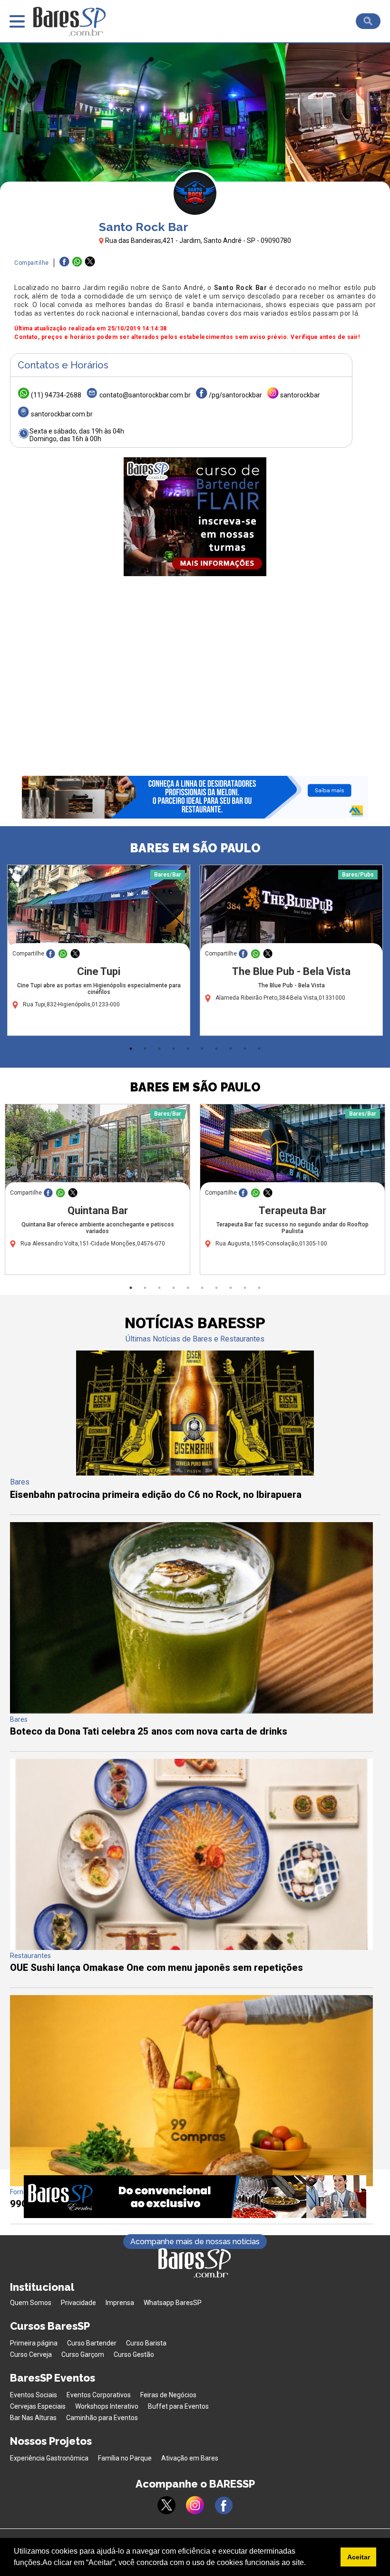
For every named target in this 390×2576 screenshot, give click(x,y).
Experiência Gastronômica (49, 2458)
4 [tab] (174, 1049)
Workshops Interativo (107, 2406)
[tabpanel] (99, 953)
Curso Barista (146, 2343)
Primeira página (34, 2343)
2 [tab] (145, 1049)
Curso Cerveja (31, 2354)
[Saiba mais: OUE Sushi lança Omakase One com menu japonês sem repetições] (191, 1947)
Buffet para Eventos (178, 2406)
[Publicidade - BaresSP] (195, 517)
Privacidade (78, 2303)
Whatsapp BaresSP (173, 2303)
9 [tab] (245, 1049)
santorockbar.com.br (62, 414)
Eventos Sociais (34, 2395)
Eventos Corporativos (99, 2395)
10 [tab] (259, 1049)
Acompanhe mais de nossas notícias (195, 2242)
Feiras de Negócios (168, 2395)
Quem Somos (31, 2303)
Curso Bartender (92, 2343)
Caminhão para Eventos (102, 2418)
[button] (309, 2564)
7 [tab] (216, 1049)
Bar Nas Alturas (33, 2418)
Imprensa (120, 2303)
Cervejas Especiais (38, 2406)
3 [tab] (159, 1049)
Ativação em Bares (190, 2458)
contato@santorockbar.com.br (145, 395)
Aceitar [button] (359, 2557)
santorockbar (300, 395)
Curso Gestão (134, 2354)
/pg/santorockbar (235, 395)
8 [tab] (231, 1049)
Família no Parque (125, 2458)
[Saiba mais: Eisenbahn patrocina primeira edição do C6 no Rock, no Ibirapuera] (195, 1473)
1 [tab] (131, 1049)
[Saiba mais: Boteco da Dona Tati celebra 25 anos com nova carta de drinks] (191, 1711)
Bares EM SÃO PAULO (195, 848)
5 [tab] (188, 1049)
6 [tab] (202, 1049)
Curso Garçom (83, 2354)
